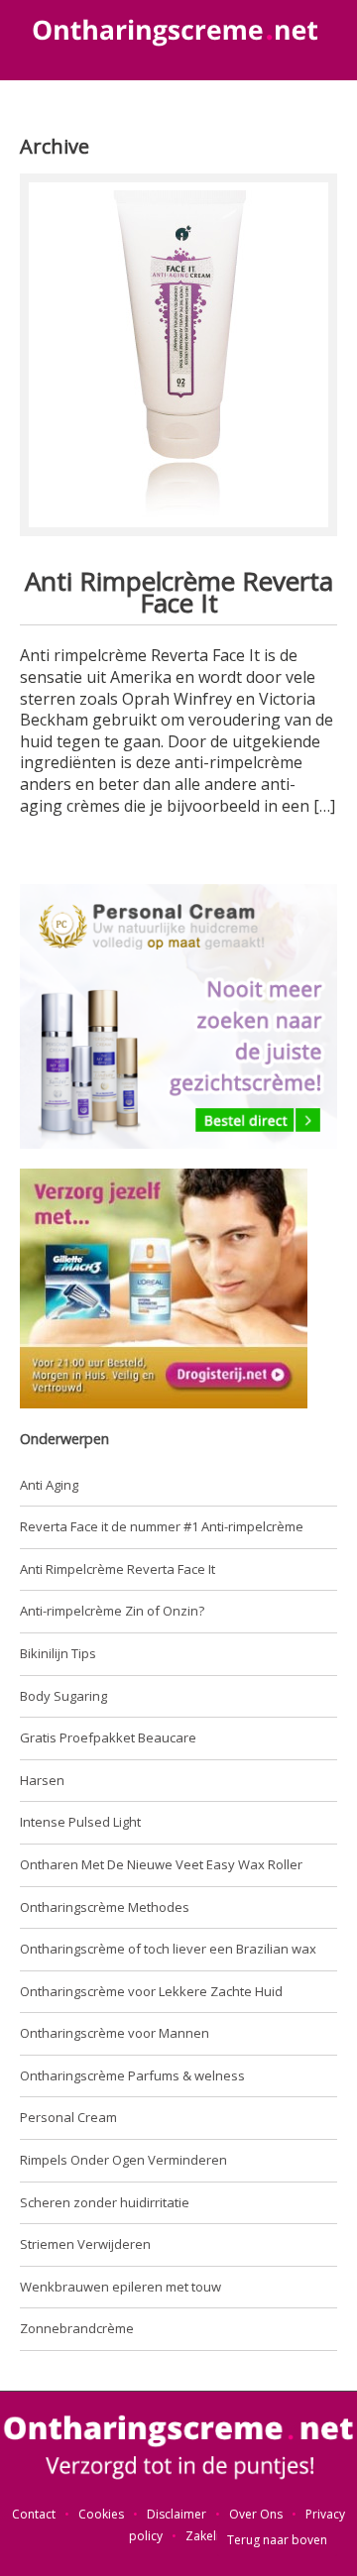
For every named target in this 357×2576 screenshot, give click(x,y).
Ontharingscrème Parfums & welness (132, 2075)
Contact (34, 2514)
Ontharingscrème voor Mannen (115, 2033)
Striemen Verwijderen (85, 2244)
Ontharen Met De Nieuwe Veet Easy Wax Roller (161, 1864)
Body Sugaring (63, 1696)
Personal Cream (68, 2117)
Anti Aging (49, 1485)
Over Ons (256, 2514)
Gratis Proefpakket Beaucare (108, 1737)
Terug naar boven (277, 2540)
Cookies (101, 2514)
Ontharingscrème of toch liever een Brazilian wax (168, 1949)
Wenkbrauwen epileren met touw (120, 2287)
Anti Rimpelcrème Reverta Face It (179, 592)
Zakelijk (207, 2536)
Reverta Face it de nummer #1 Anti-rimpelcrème (162, 1526)
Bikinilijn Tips (58, 1653)
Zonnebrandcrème (77, 2328)
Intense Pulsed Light (80, 1822)
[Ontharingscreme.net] (178, 2448)
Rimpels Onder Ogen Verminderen (123, 2160)
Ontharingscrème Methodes (105, 1907)
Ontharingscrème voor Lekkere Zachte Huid (151, 1991)
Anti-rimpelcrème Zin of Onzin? (112, 1611)
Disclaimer (177, 2514)
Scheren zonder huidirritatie (105, 2202)
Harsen (42, 1780)
